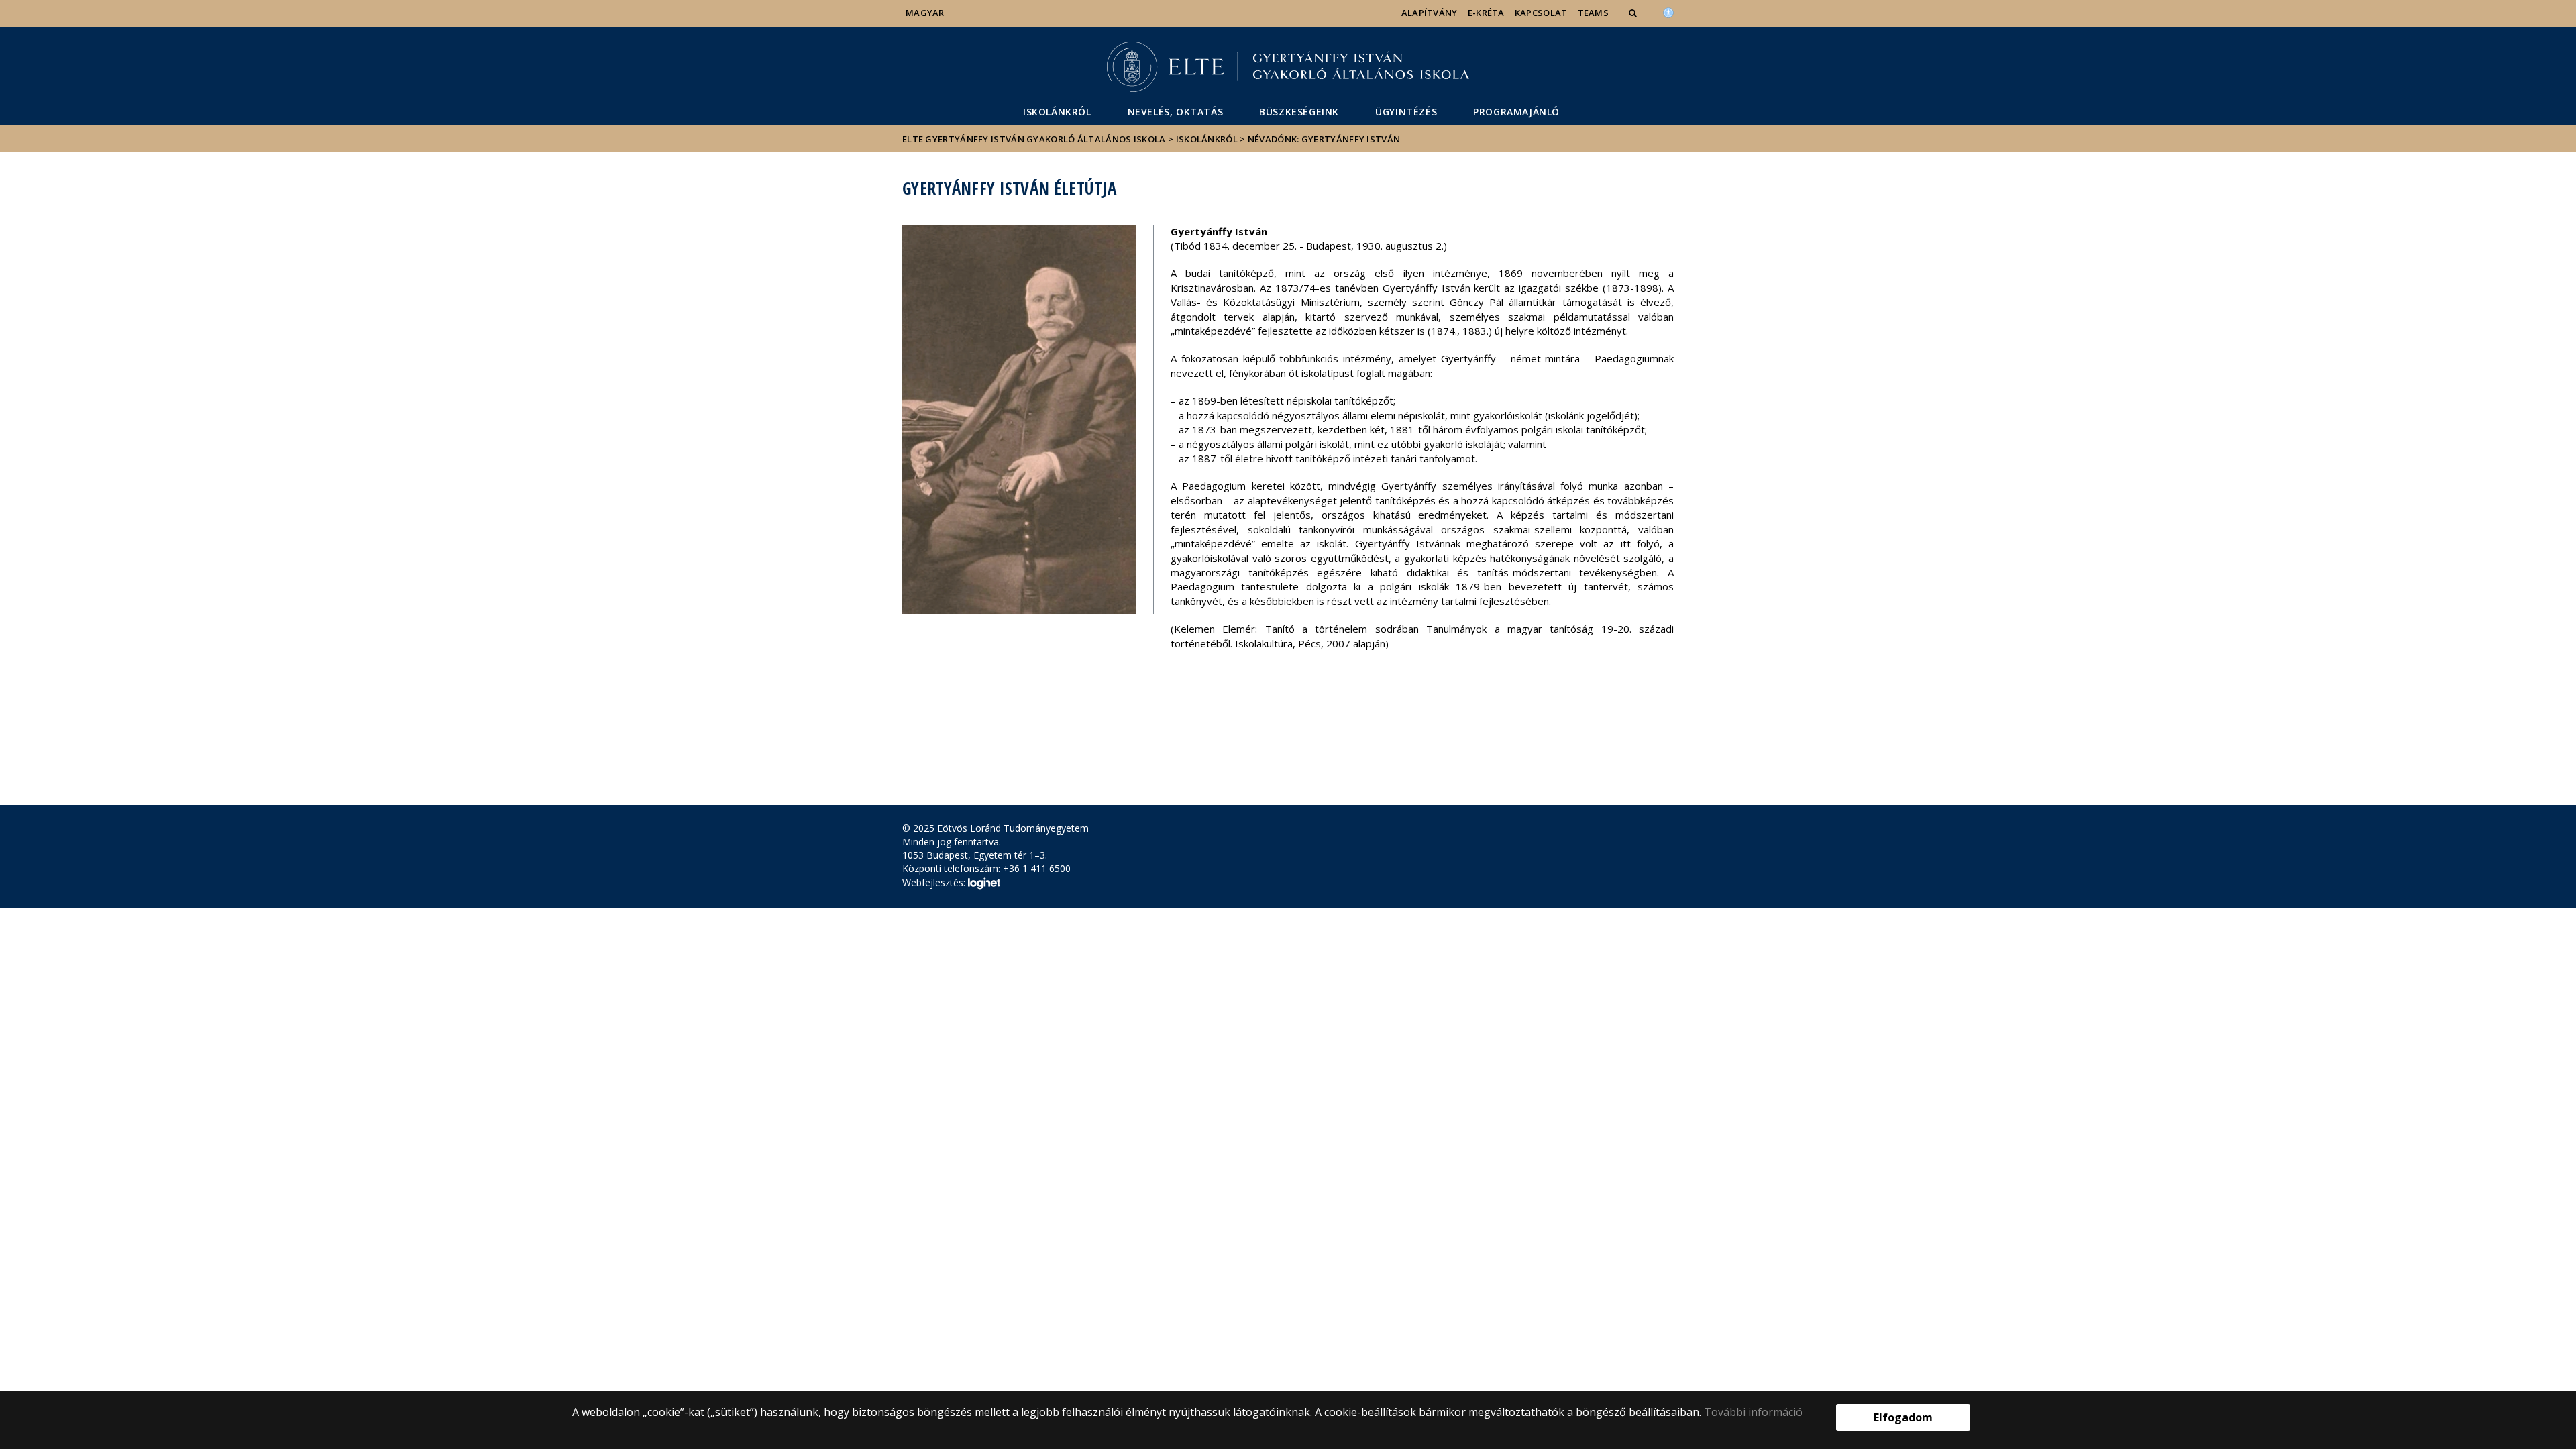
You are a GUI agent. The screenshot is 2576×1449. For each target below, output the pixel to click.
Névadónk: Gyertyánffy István (1324, 139)
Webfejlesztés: (935, 882)
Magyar (925, 13)
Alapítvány (1430, 13)
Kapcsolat (1541, 13)
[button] (1634, 13)
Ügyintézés (1406, 112)
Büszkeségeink (1299, 112)
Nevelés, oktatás (1176, 112)
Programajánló (1516, 112)
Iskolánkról (1057, 112)
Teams (1594, 13)
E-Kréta (1486, 13)
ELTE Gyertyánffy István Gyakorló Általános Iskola (1034, 139)
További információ (1753, 1412)
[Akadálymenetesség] (1668, 11)
